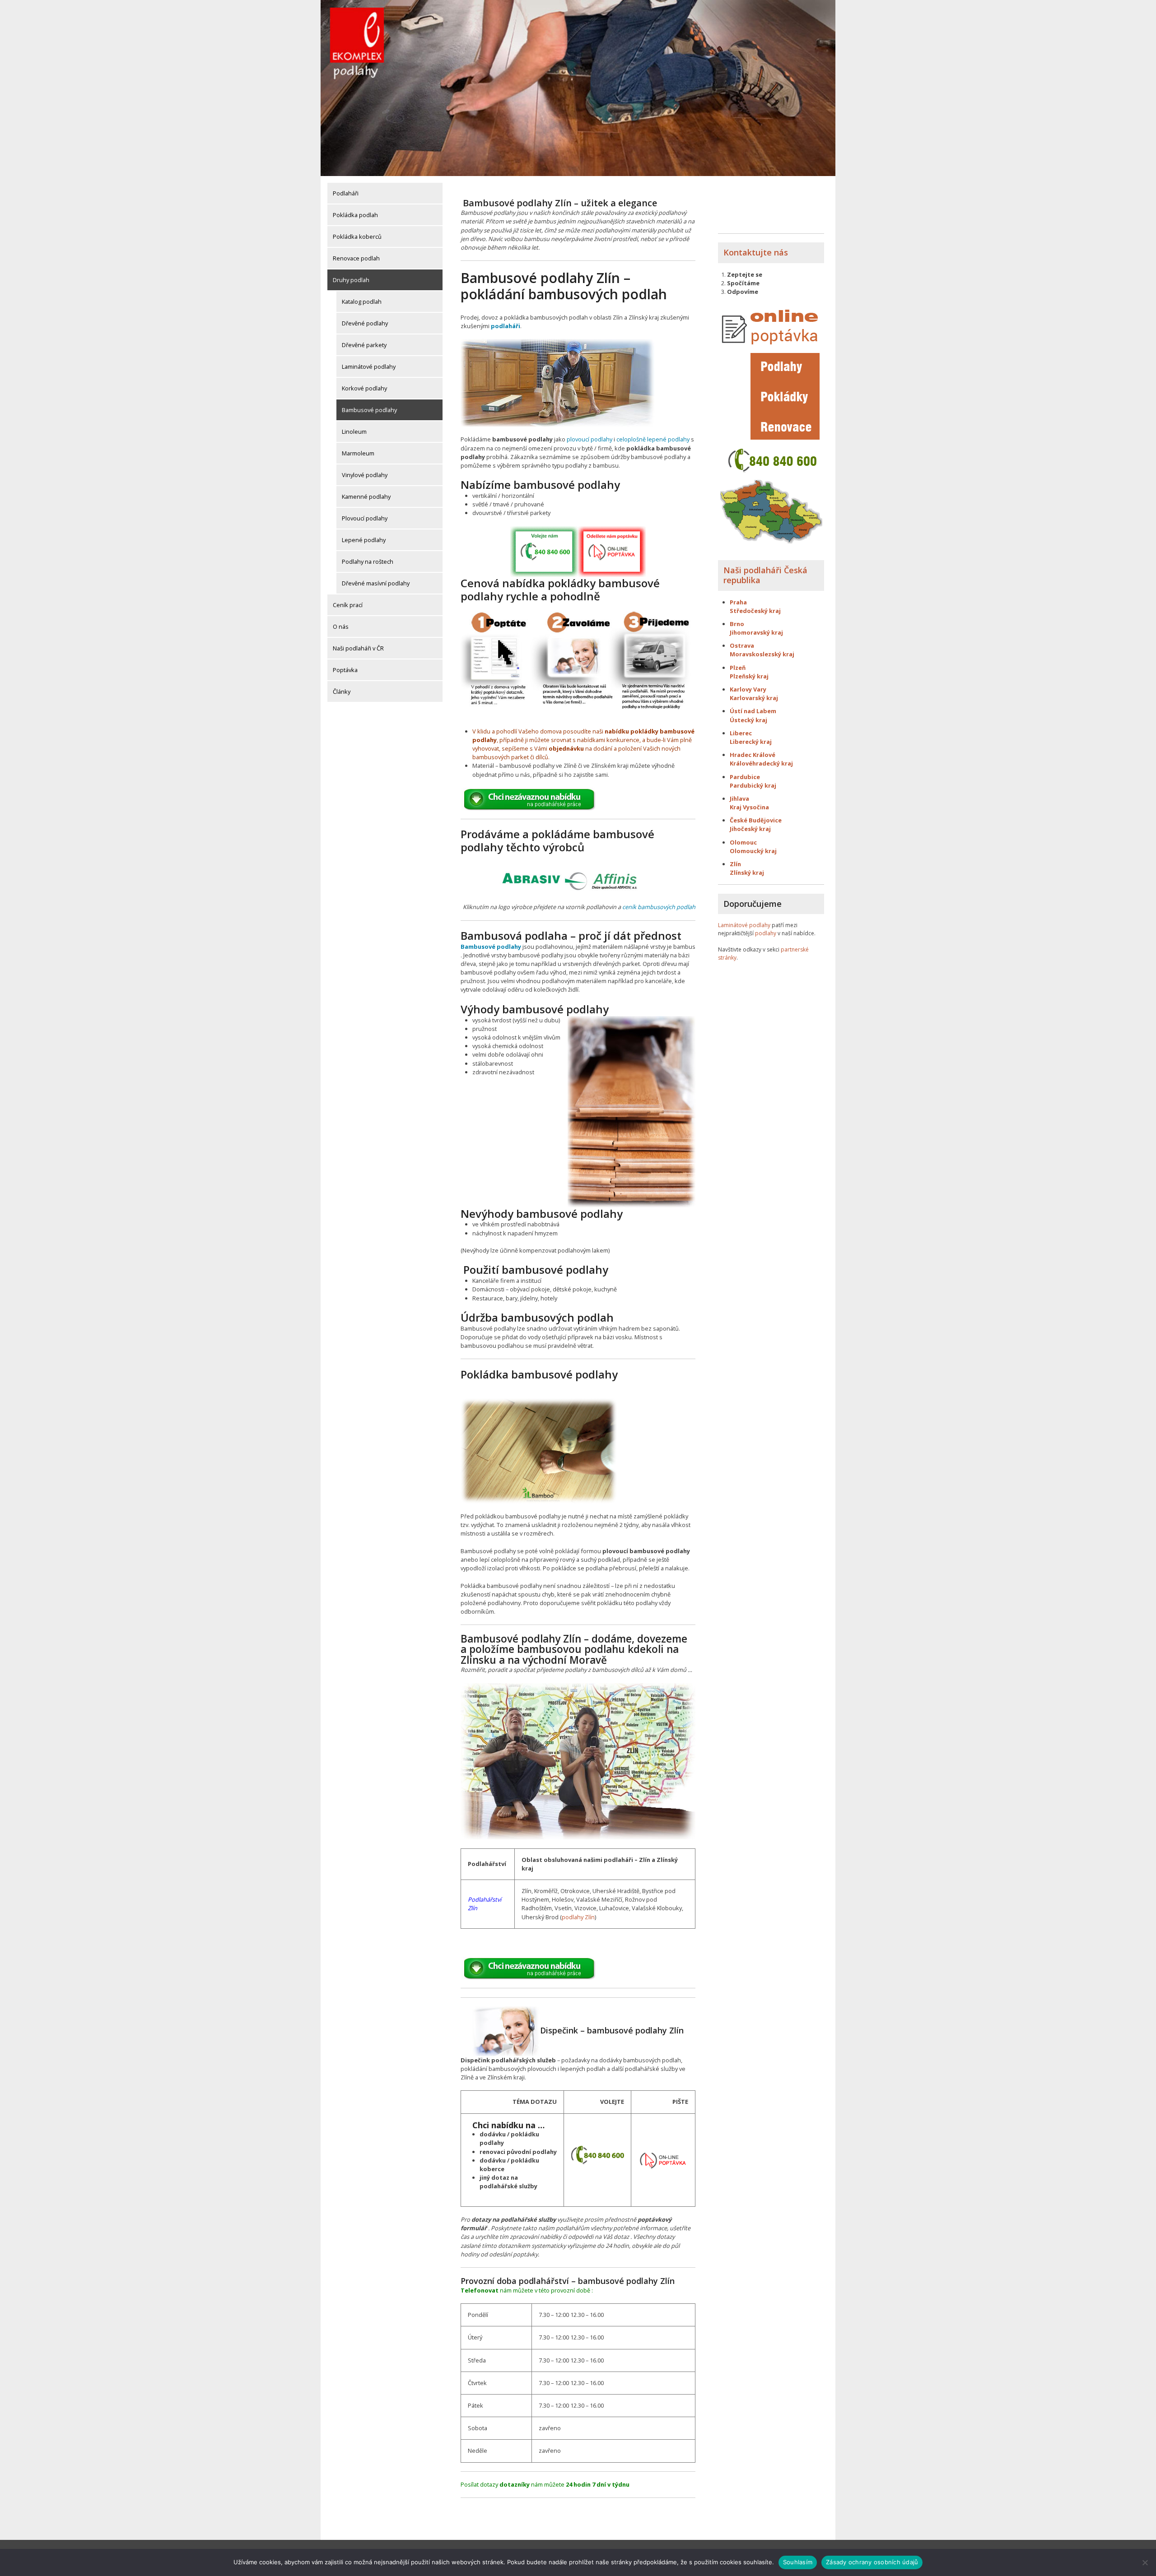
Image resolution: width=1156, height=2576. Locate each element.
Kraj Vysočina (749, 807)
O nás (341, 627)
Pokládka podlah (355, 215)
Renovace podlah (356, 258)
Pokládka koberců (357, 237)
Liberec (741, 733)
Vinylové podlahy (365, 475)
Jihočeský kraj (750, 829)
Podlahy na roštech (368, 562)
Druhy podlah (351, 280)
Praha (738, 602)
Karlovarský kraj (754, 698)
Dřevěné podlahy (365, 323)
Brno (737, 624)
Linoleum (354, 432)
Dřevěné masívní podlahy (376, 583)
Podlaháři (346, 193)
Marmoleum (358, 453)
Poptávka (345, 670)
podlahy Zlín (578, 1917)
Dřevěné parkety (364, 345)
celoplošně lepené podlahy (653, 439)
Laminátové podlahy (369, 367)
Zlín (735, 864)
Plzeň (738, 668)
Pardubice (745, 777)
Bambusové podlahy (369, 410)
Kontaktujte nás (756, 252)
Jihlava (739, 798)
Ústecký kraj (748, 720)
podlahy (766, 933)
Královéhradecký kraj (761, 763)
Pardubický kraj (753, 785)
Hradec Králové (753, 755)
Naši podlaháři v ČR (358, 648)
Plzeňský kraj (749, 676)
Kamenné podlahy (366, 497)
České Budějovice (756, 820)
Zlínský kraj (747, 873)
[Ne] (1145, 2562)
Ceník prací (348, 605)
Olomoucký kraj (753, 851)
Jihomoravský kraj (756, 632)
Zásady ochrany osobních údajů (872, 2562)
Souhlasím (798, 2562)
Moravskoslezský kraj (763, 654)
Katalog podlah (362, 302)
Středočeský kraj (755, 611)
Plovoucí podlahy (365, 518)
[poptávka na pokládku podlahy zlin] (663, 2159)
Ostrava (742, 645)
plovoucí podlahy (590, 439)
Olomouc (743, 842)
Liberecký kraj (751, 742)
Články (342, 692)
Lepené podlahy (364, 540)
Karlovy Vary (748, 689)
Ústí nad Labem (753, 711)
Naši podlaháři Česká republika (765, 575)
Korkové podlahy (364, 388)
